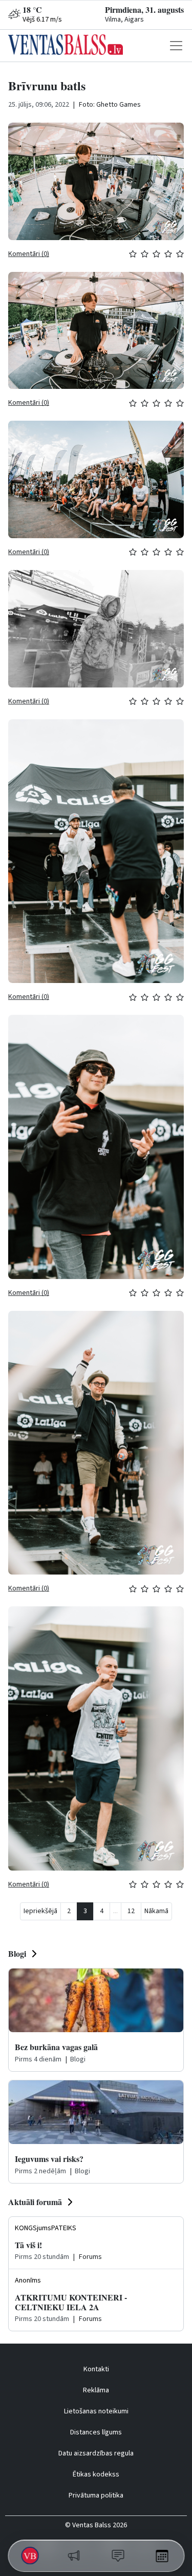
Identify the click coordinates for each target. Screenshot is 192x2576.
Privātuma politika (96, 2495)
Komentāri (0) (29, 254)
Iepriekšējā (40, 1911)
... (115, 1911)
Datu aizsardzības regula (96, 2453)
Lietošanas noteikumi (96, 2411)
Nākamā (156, 1911)
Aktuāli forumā (35, 2202)
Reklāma (96, 2390)
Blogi (17, 1953)
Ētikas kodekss (96, 2474)
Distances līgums (96, 2432)
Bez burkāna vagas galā (56, 2047)
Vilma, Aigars (124, 19)
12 (131, 1911)
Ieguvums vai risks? (49, 2159)
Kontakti (96, 2369)
